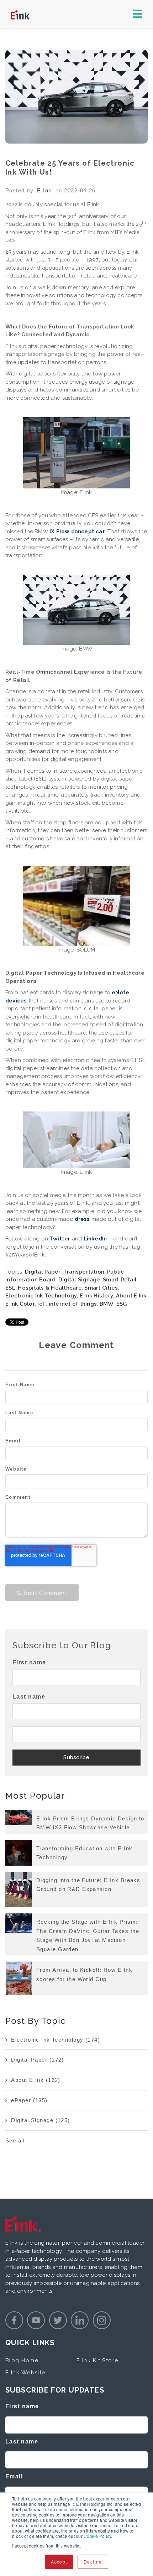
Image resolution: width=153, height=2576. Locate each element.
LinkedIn (95, 1239)
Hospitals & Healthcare (50, 1288)
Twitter (60, 1239)
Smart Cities (101, 1288)
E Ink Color (20, 1304)
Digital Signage (79, 1280)
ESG (122, 1304)
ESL (10, 1288)
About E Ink (131, 1296)
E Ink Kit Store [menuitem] (97, 2360)
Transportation (84, 1272)
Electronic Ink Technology (41, 1296)
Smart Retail (120, 1280)
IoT (42, 1304)
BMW (107, 1304)
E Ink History (96, 1296)
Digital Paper (43, 1272)
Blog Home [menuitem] (22, 2360)
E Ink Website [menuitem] (25, 2373)
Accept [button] (59, 2562)
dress (82, 1219)
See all (15, 2140)
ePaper (29, 2100)
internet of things (73, 1304)
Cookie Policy (97, 2536)
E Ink (44, 190)
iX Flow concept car (77, 532)
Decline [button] (93, 2562)
